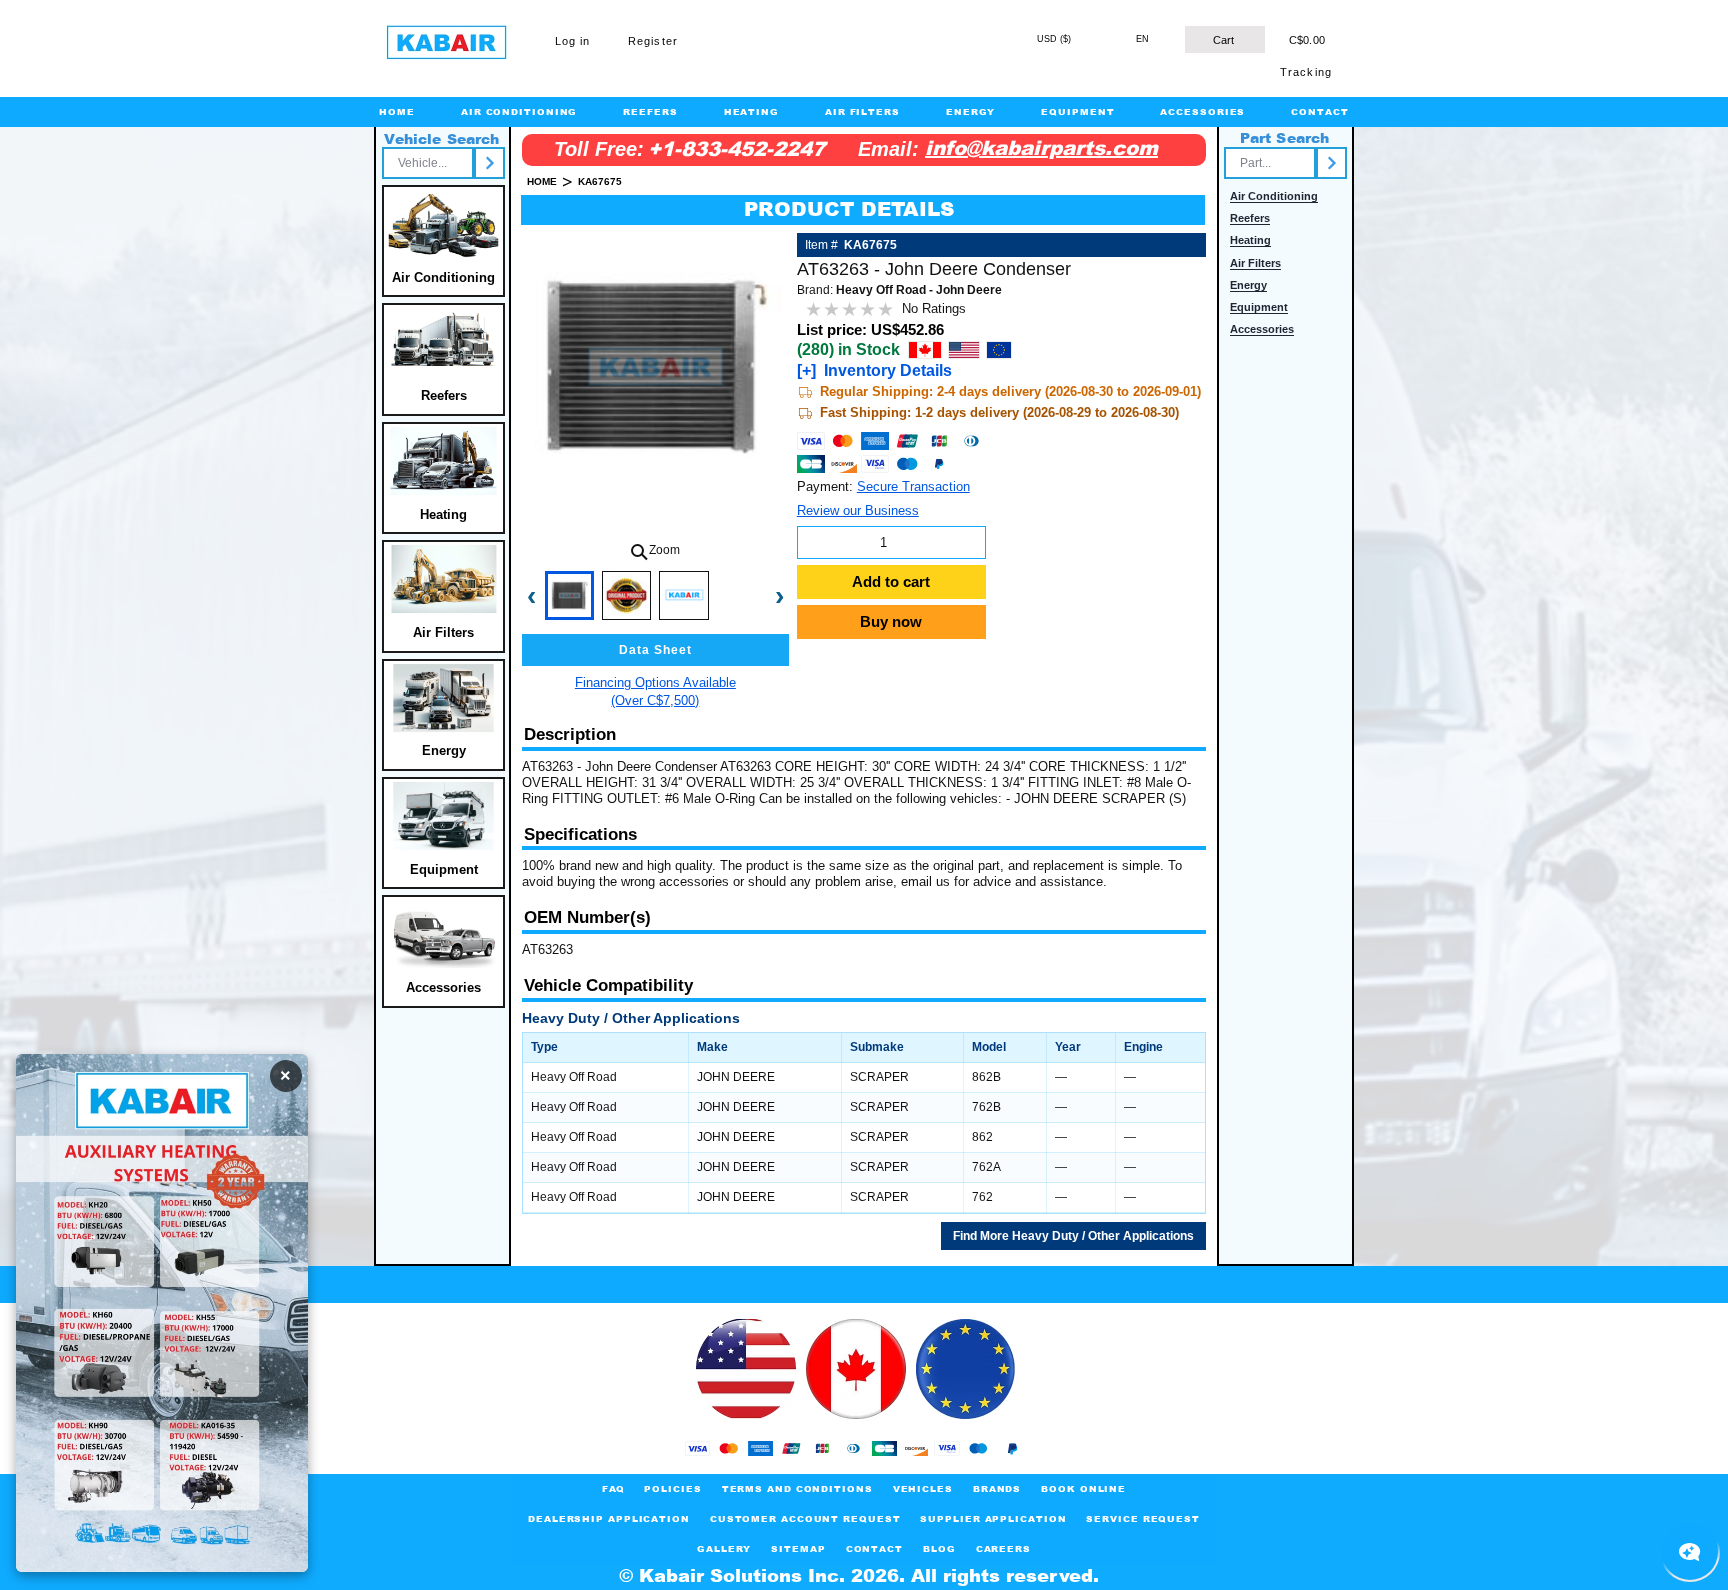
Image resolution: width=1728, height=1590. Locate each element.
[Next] (489, 163)
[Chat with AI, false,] (1690, 1552)
